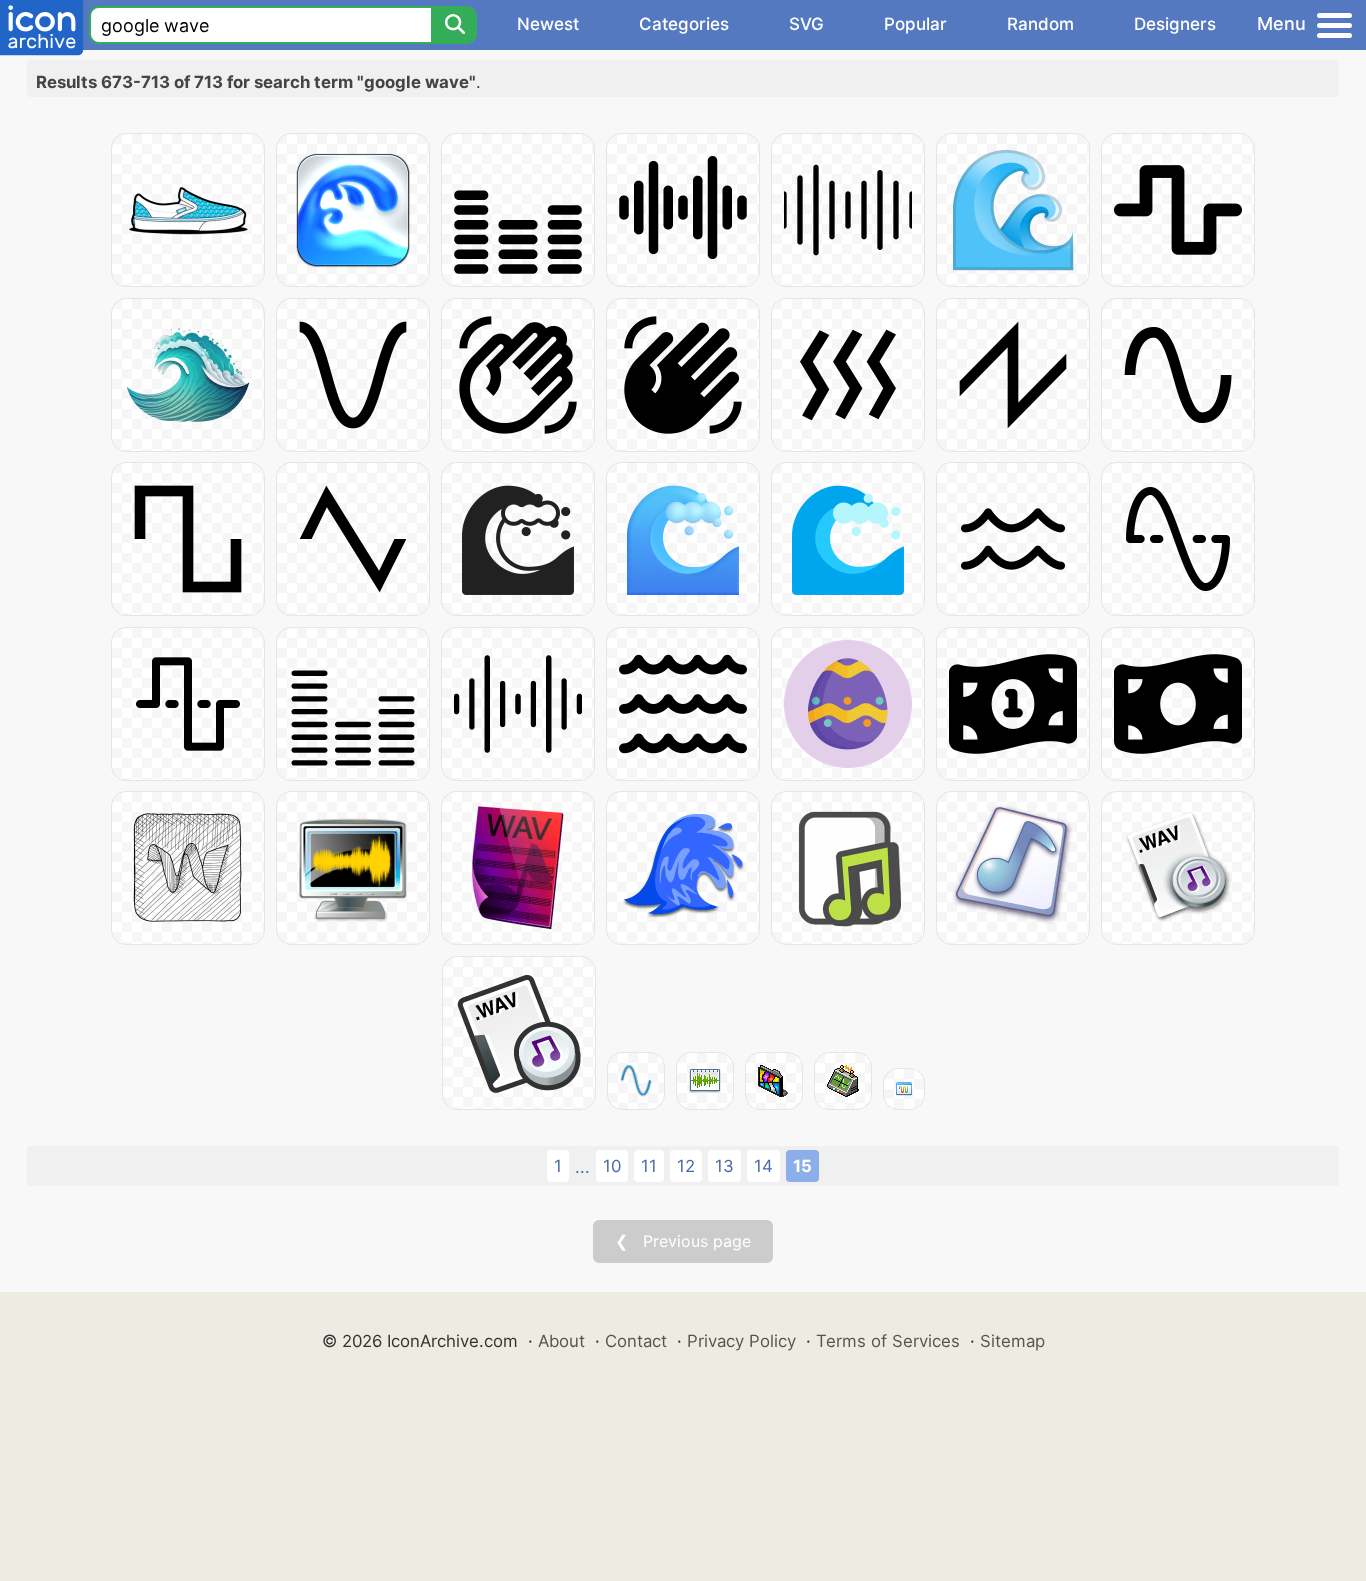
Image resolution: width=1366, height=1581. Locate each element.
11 (649, 1166)
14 (763, 1166)
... (582, 1167)
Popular (915, 24)
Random (1040, 24)
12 (686, 1166)
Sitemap (1012, 1341)
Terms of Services (888, 1341)
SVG (806, 24)
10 (612, 1166)
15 (802, 1166)
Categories (684, 24)
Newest (548, 24)
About (561, 1341)
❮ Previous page (683, 1241)
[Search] (454, 25)
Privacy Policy (741, 1341)
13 (724, 1166)
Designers (1175, 24)
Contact (636, 1341)
